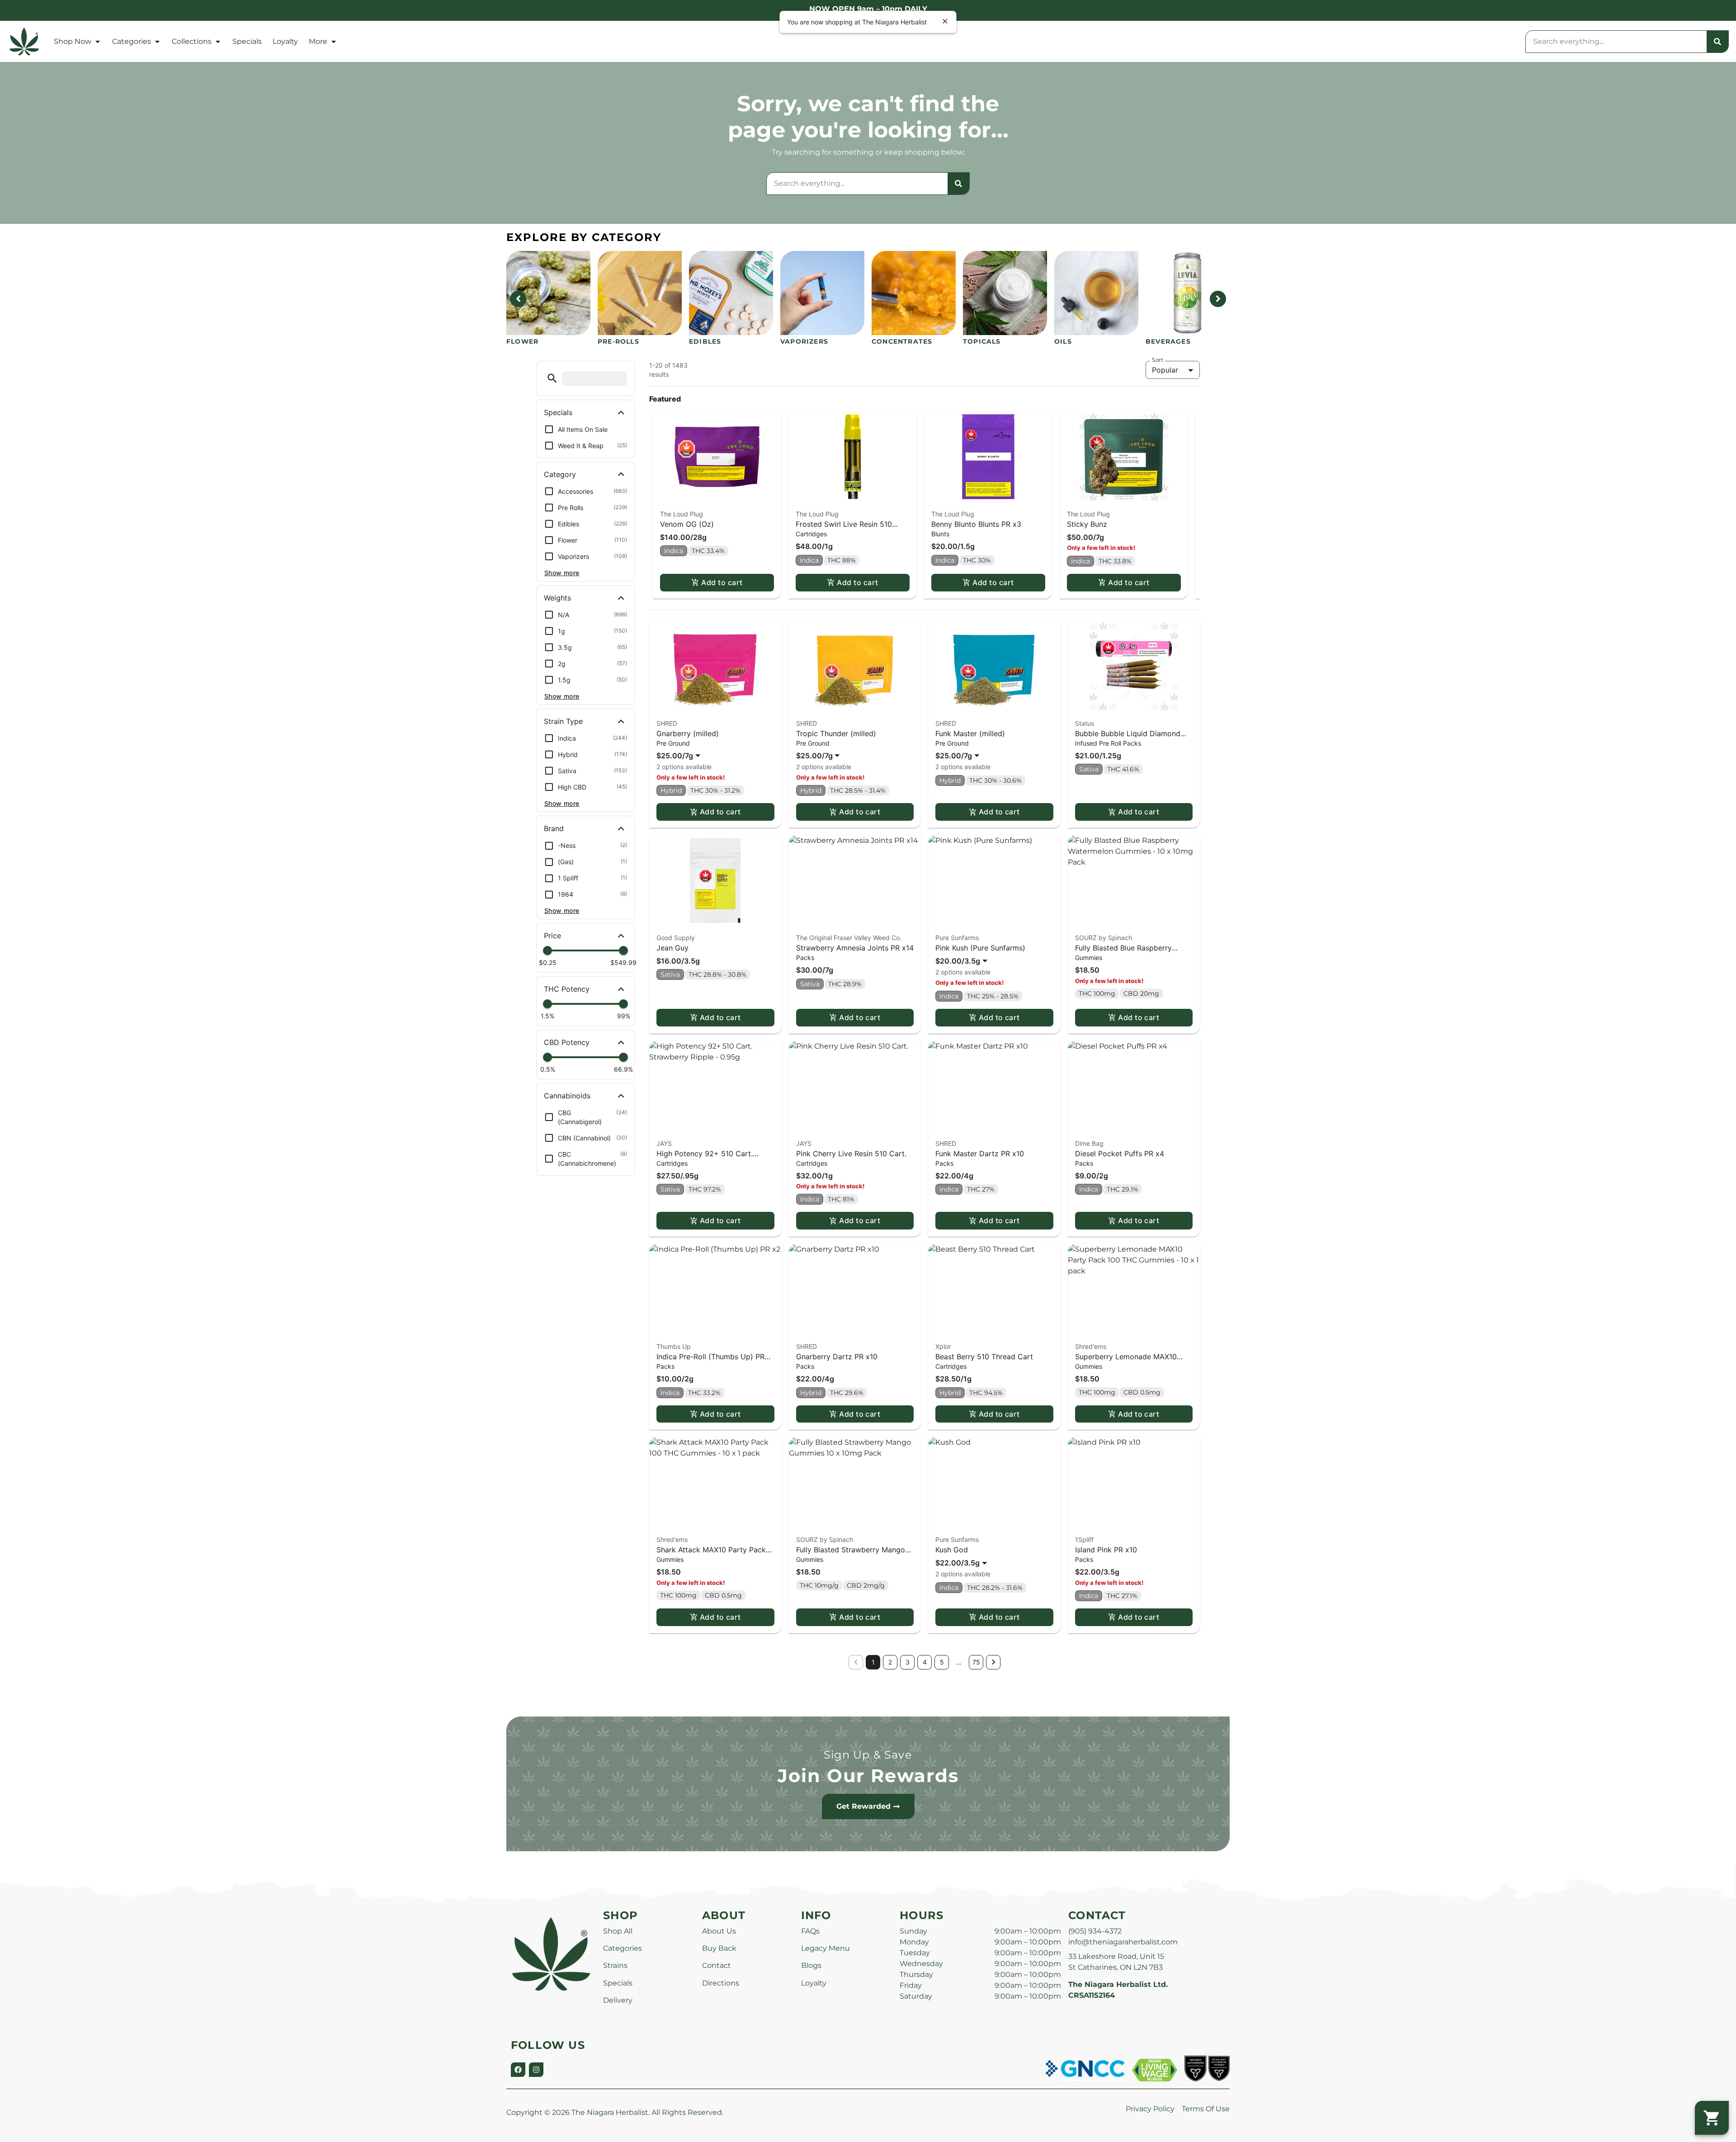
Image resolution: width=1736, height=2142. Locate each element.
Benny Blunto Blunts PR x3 (976, 524)
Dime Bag (1089, 1143)
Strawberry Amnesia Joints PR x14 (855, 948)
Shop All (618, 1931)
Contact (717, 1965)
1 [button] (873, 1662)
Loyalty (285, 41)
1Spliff (1084, 1539)
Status (1085, 723)
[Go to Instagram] (536, 2070)
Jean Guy (672, 948)
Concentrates (902, 341)
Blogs (811, 1965)
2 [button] (890, 1662)
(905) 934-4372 (1095, 1931)
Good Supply (676, 938)
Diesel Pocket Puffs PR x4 (1120, 1154)
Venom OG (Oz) (687, 524)
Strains (615, 1965)
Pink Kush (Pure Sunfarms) (980, 948)
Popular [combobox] (1165, 370)
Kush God (952, 1550)
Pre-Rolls (618, 341)
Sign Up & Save (868, 1755)
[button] (552, 378)
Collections (192, 41)
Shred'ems (1091, 1346)
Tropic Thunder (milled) (836, 733)
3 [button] (908, 1662)
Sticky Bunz (1087, 524)
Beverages (1168, 341)
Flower (522, 341)
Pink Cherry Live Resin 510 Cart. (851, 1154)
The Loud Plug (682, 514)
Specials (247, 41)
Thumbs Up (674, 1346)
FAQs (810, 1931)
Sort (1158, 360)
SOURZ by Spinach (1104, 938)
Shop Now (73, 41)
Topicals (982, 341)
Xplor (943, 1346)
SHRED (667, 723)
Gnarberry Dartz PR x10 (837, 1357)
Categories (132, 41)
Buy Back (719, 1948)
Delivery (618, 2000)
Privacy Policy (1150, 2109)
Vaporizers (804, 341)
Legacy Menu (826, 1948)
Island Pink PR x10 (1106, 1550)
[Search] (1717, 42)
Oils (1063, 341)
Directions (721, 1983)
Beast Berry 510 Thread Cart (984, 1357)
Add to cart (722, 582)
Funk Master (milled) (970, 733)
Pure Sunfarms (957, 938)
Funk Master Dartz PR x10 (980, 1154)
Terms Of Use (1206, 2109)
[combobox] (1616, 42)
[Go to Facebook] (518, 2070)
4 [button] (925, 1662)
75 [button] (976, 1662)
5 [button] (942, 1662)
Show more (562, 573)
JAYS (664, 1143)
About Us (719, 1931)
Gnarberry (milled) (688, 733)
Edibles (705, 341)
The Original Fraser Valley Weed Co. (849, 938)
